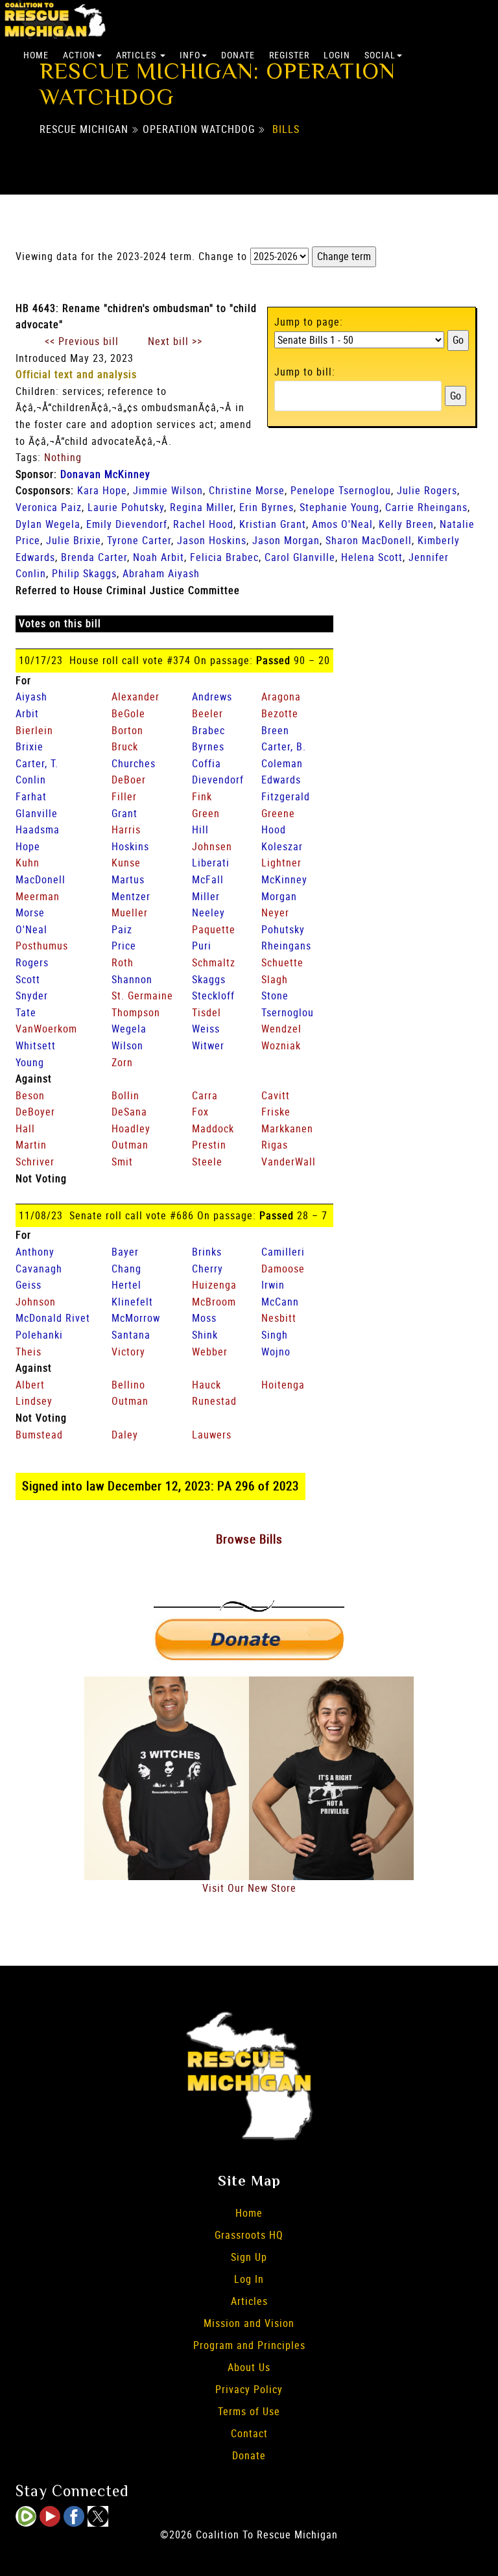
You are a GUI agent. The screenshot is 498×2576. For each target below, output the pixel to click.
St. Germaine (142, 996)
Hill (200, 829)
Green (206, 813)
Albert (30, 1385)
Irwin (273, 1285)
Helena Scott (372, 557)
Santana (131, 1335)
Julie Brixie (74, 540)
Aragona (281, 697)
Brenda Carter (94, 557)
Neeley (208, 912)
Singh (275, 1335)
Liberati (211, 863)
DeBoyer (35, 1112)
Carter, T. (37, 763)
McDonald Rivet (53, 1318)
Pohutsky (283, 929)
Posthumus (42, 946)
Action (79, 55)
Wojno (276, 1352)
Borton (127, 730)
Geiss (29, 1285)
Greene (278, 813)
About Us (249, 2367)
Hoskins (130, 846)
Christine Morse (247, 490)
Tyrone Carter (139, 540)
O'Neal (31, 929)
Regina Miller (202, 507)
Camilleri (283, 1252)
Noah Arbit (159, 557)
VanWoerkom (46, 1029)
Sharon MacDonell (369, 540)
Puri (202, 946)
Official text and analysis (76, 374)
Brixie (30, 746)
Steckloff (213, 996)
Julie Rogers (427, 490)
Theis (29, 1352)
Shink (205, 1335)
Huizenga (214, 1285)
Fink (202, 796)
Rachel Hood (203, 524)
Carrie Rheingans (426, 507)
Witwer (208, 1045)
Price (124, 946)
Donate (238, 55)
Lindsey (34, 1401)
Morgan (279, 896)
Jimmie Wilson (168, 490)
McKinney (284, 879)
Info (190, 55)
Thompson (136, 1012)
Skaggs (209, 979)
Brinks (207, 1252)
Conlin (31, 780)
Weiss (206, 1029)
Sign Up (249, 2257)
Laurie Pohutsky (126, 507)
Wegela (129, 1029)
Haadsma (38, 829)
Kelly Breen (406, 524)
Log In (249, 2279)
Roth (123, 962)
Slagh (275, 979)
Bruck (125, 746)
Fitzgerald (286, 796)
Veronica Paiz (49, 507)
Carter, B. (284, 746)
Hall (25, 1128)
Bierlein (34, 730)
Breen (275, 730)
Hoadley (131, 1128)
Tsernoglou (288, 1012)
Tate (26, 1012)
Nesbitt (279, 1318)
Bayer (125, 1252)
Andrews (212, 697)
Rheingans (286, 946)
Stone (275, 996)
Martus (128, 879)
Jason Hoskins (212, 540)
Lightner (281, 863)
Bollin (125, 1095)
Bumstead (39, 1435)
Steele (207, 1162)
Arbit (27, 713)
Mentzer (131, 896)
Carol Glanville (300, 557)
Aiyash (31, 697)
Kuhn (28, 863)
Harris (126, 829)
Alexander (136, 697)
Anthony (35, 1252)
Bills (286, 129)
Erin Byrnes (267, 507)
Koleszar (282, 846)
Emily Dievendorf (127, 524)
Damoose (283, 1269)
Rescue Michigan (84, 129)
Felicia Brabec (224, 557)
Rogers (32, 962)
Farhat (31, 796)
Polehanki (39, 1335)
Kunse (126, 863)
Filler (124, 796)
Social (380, 55)
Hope (28, 846)
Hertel (126, 1285)
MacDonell (41, 879)
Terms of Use (249, 2411)
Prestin (209, 1145)
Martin (31, 1145)
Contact (249, 2433)
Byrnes (208, 746)
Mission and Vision (249, 2323)
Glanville (37, 813)
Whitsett (36, 1045)
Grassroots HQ (249, 2235)
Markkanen (287, 1128)
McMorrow (136, 1318)
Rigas (275, 1145)
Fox (200, 1112)
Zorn (122, 1062)
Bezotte (280, 713)
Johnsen (212, 846)
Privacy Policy (249, 2389)
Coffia (207, 763)
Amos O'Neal (342, 524)
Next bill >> (175, 341)
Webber (210, 1352)
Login (337, 55)
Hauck (207, 1385)
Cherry (207, 1269)
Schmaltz (214, 962)
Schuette (282, 962)
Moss (204, 1318)
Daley (125, 1435)
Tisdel (207, 1012)
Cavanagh (39, 1269)
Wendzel (281, 1029)
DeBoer (129, 780)
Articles (137, 55)
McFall (208, 879)
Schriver (35, 1162)
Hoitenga (283, 1385)
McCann (280, 1302)
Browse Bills (249, 1539)
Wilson (127, 1045)
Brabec (208, 730)
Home (36, 55)
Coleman (282, 763)
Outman (130, 1145)
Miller (206, 896)
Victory (128, 1352)
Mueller (130, 912)
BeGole (128, 713)
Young (30, 1062)
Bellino (128, 1385)
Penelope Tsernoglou (341, 490)
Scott (28, 979)
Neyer (275, 912)
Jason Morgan (286, 540)
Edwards (281, 780)
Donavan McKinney (105, 474)
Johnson (36, 1302)
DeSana (129, 1112)
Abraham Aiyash (161, 573)
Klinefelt (132, 1302)
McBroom (214, 1302)
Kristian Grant (273, 524)
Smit (122, 1162)
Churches (134, 763)
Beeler (207, 713)
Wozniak (281, 1045)
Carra (205, 1095)
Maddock (213, 1128)
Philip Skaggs (84, 573)
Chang (126, 1269)
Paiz (122, 929)
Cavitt (276, 1095)
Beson (30, 1095)
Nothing (63, 457)
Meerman (38, 896)
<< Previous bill (82, 341)
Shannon (132, 979)
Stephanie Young (339, 507)
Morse (30, 912)
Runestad (214, 1401)
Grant (124, 813)
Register (289, 55)
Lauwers (212, 1435)
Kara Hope (102, 490)
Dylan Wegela (48, 524)
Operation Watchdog (199, 129)
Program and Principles (249, 2345)
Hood (274, 829)
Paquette (214, 929)
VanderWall (289, 1162)
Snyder (32, 996)
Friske (276, 1112)
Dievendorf (218, 780)
